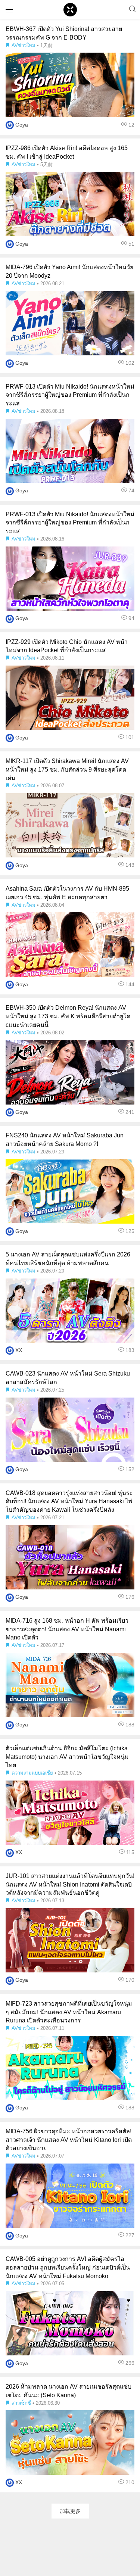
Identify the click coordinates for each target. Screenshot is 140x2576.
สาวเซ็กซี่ (21, 2403)
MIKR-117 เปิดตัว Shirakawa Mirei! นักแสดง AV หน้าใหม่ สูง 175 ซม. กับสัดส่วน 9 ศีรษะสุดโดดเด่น (67, 770)
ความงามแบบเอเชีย (32, 1773)
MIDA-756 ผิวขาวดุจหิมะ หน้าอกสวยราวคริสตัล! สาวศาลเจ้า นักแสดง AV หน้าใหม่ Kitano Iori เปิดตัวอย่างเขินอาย (69, 2140)
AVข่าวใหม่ (24, 45)
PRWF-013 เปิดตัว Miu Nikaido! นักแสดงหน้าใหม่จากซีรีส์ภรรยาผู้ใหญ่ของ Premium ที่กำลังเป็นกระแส (70, 395)
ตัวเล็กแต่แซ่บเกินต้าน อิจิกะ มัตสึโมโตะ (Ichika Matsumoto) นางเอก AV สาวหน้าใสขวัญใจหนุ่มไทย (67, 1757)
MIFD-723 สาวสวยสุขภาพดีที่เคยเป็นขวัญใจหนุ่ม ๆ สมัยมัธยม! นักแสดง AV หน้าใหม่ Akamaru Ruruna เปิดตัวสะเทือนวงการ (69, 2012)
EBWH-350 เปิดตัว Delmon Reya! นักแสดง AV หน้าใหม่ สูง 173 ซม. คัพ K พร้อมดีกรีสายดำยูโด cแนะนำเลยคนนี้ (68, 1016)
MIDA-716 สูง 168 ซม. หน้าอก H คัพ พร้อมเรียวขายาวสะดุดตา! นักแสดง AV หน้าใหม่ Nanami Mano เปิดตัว (67, 1629)
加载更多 (70, 2511)
